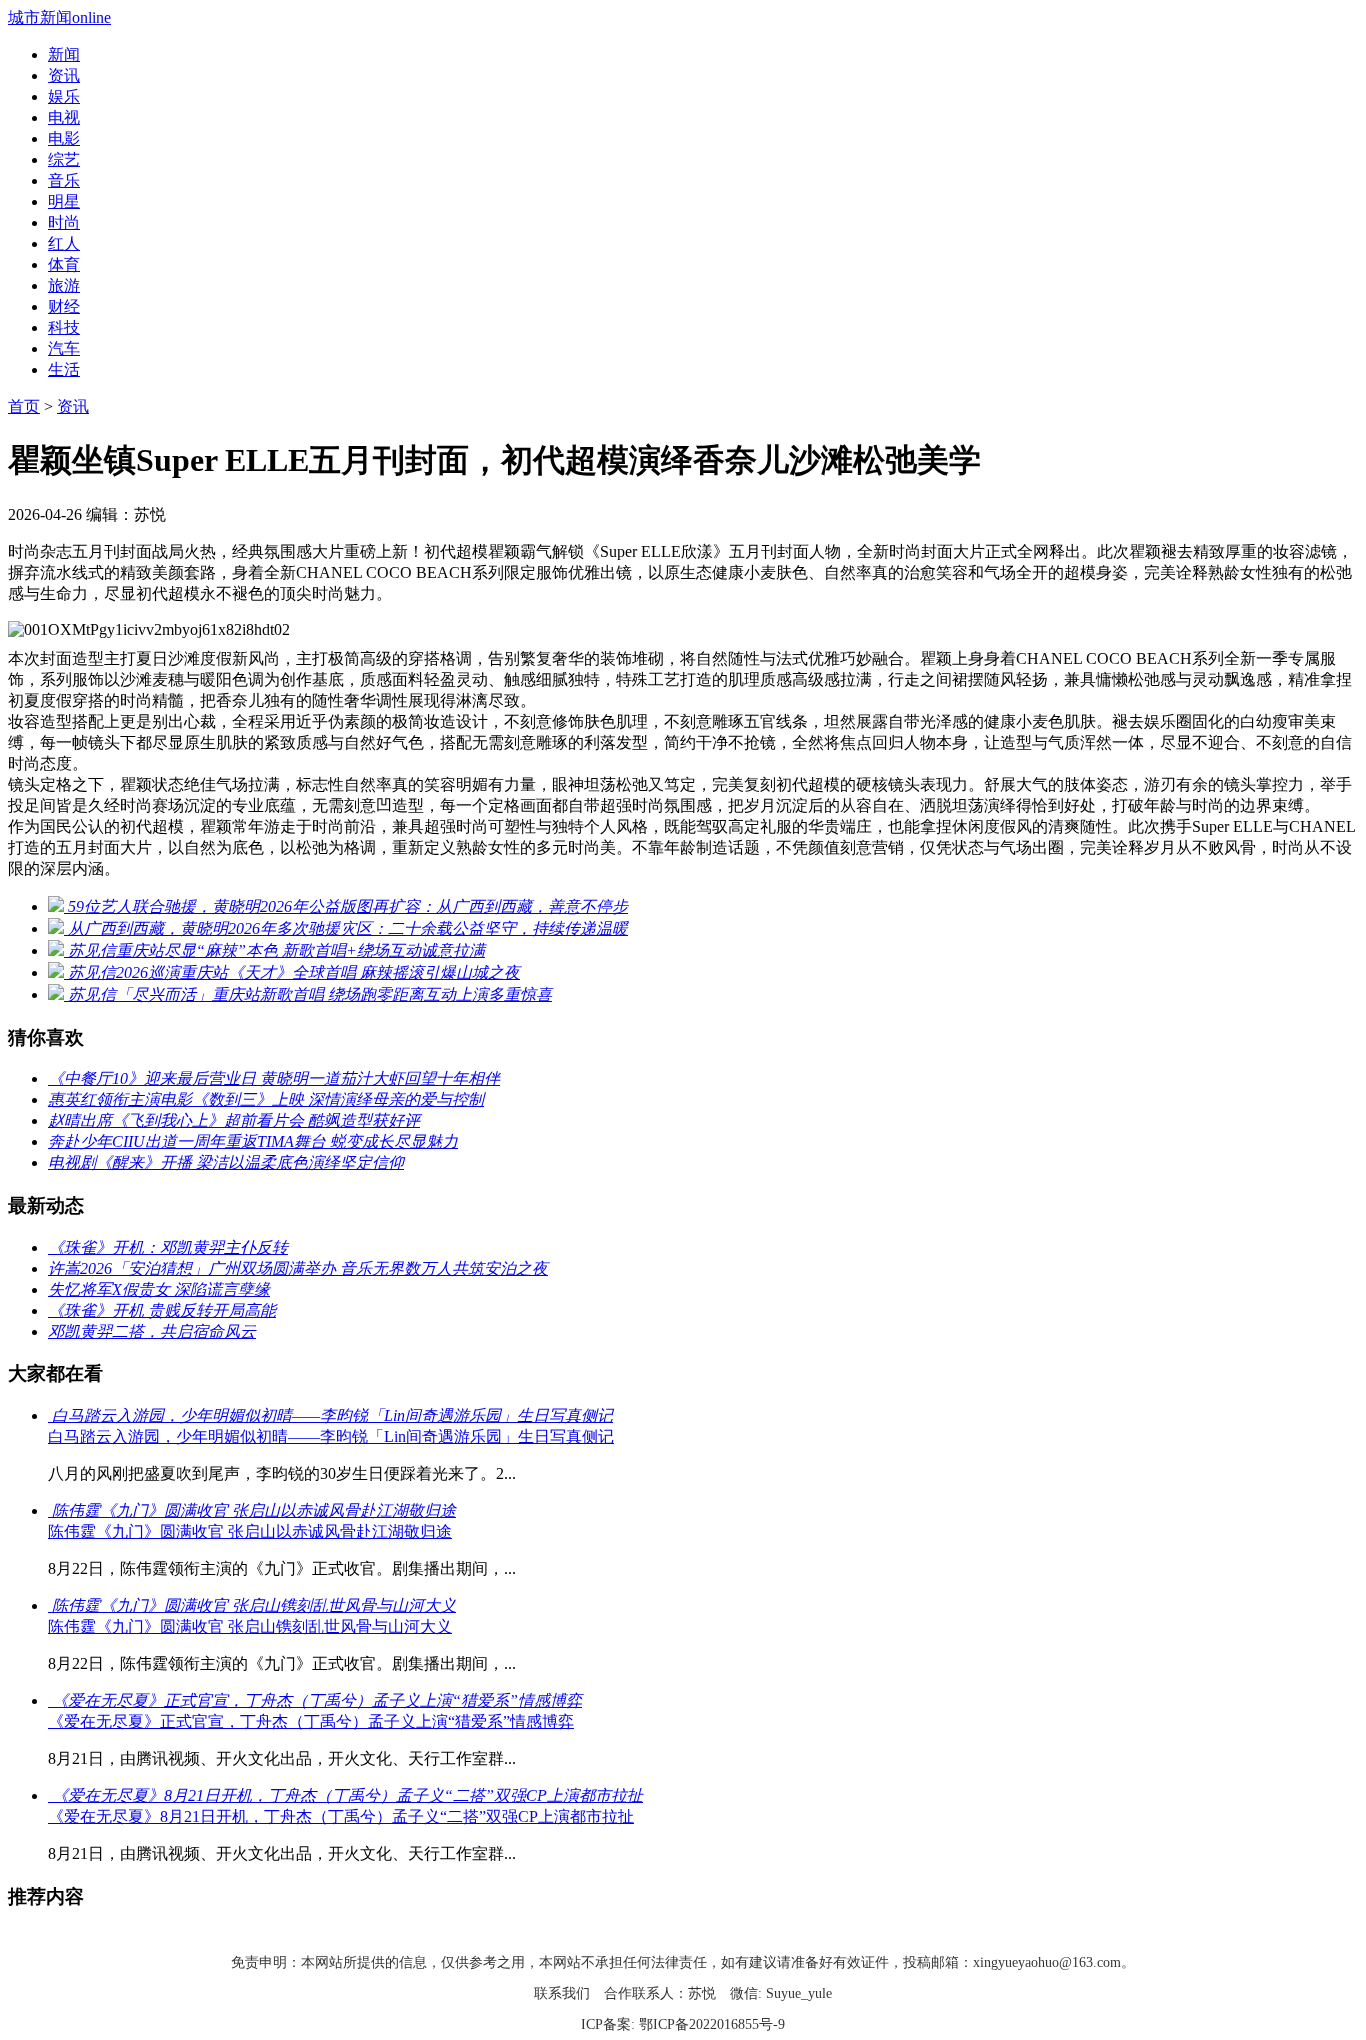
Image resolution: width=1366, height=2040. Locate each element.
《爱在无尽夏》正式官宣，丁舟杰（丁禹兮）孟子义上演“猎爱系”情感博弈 (311, 1721)
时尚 (64, 222)
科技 (64, 327)
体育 (64, 264)
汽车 (64, 348)
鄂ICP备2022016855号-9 (712, 2024)
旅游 (64, 285)
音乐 (64, 180)
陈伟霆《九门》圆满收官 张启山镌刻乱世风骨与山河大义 (250, 1626)
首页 (24, 406)
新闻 (64, 54)
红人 (64, 243)
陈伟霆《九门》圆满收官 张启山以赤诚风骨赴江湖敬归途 (250, 1531)
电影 (64, 138)
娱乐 (64, 96)
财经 (64, 306)
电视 (64, 117)
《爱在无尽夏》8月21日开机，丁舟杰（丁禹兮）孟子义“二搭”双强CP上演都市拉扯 (341, 1816)
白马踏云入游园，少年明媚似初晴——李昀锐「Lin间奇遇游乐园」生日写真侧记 (331, 1436)
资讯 (64, 75)
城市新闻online (59, 17)
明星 (64, 201)
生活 (64, 369)
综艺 (64, 159)
